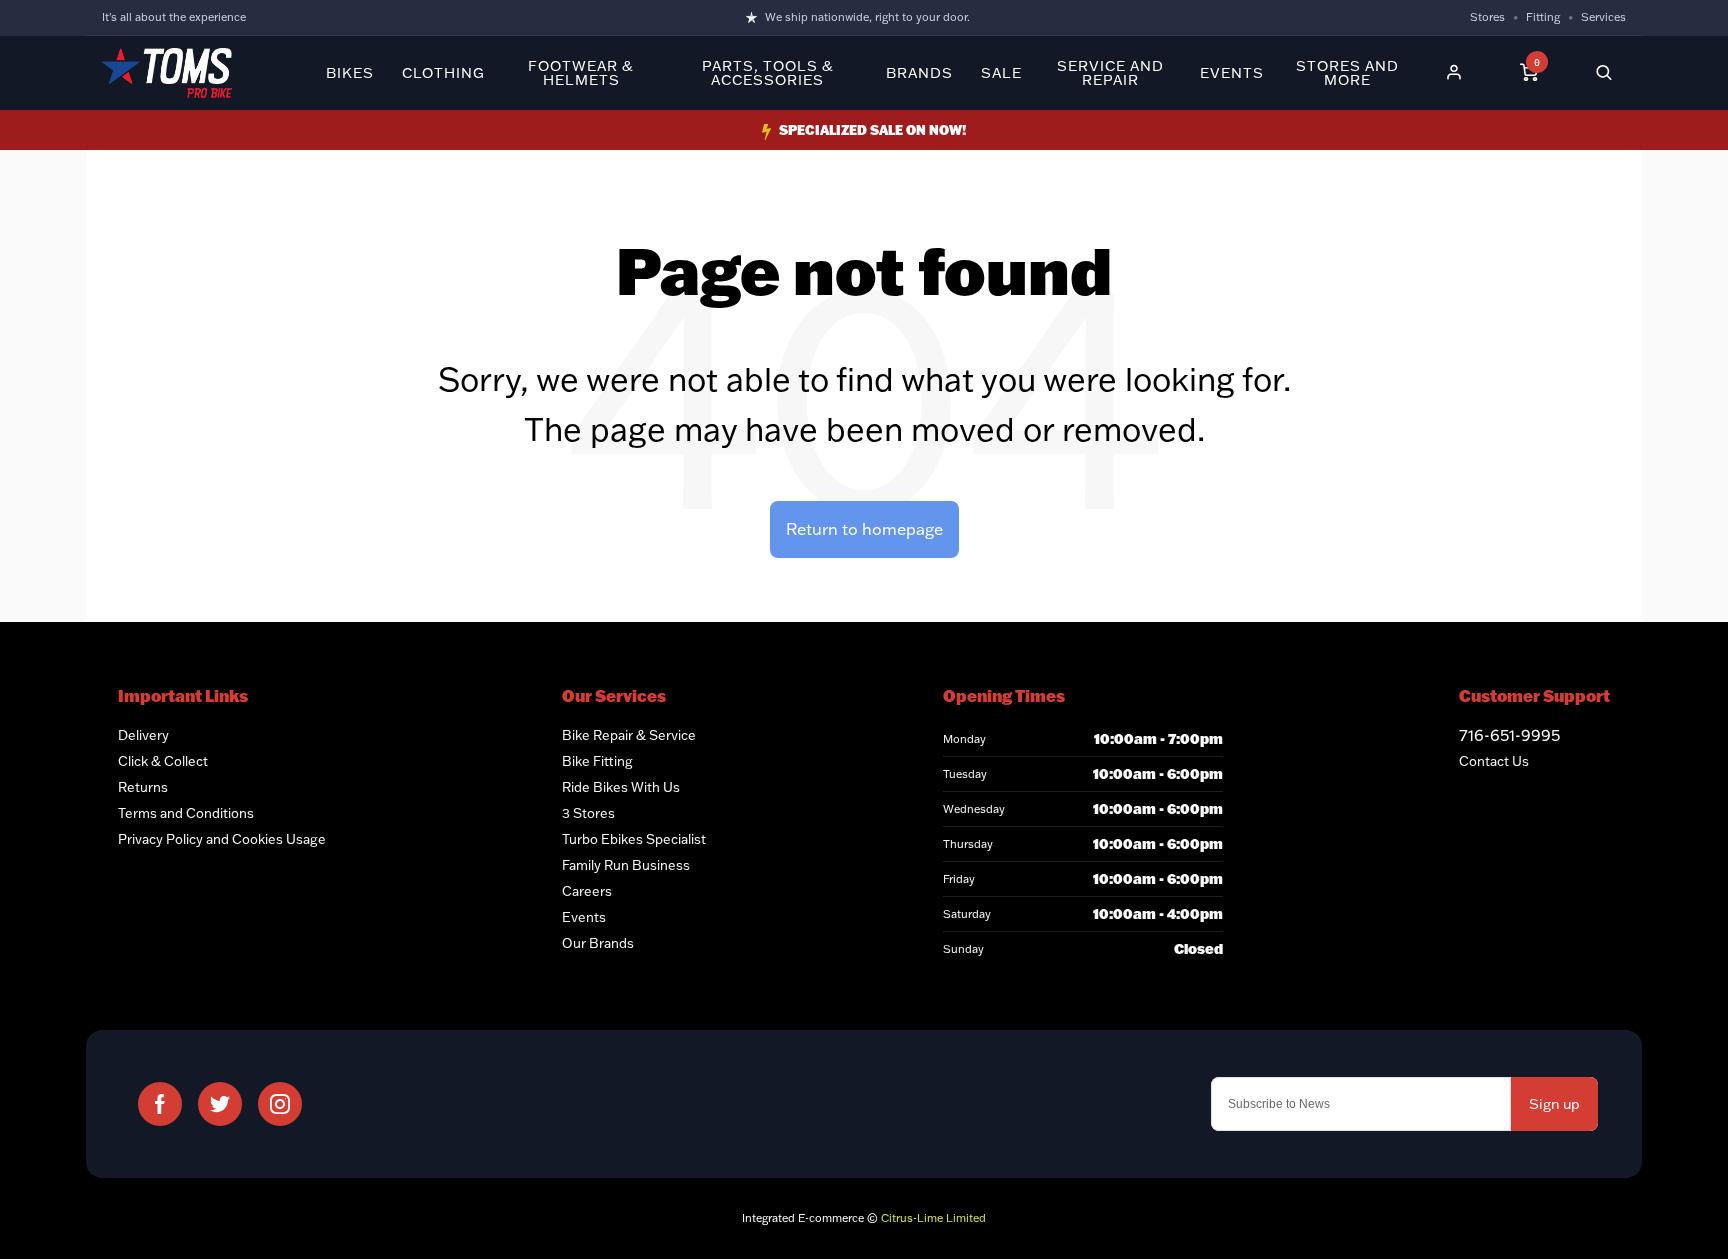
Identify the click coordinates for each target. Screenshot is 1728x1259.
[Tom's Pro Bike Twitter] (220, 1104)
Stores (1487, 17)
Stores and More (1347, 73)
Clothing (443, 73)
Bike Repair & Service (629, 735)
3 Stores (588, 813)
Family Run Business (626, 865)
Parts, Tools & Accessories (768, 73)
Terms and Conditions (186, 813)
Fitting (1543, 17)
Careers (587, 891)
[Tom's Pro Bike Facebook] (160, 1104)
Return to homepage (864, 529)
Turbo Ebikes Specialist (634, 839)
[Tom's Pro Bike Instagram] (280, 1104)
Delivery (143, 735)
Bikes (350, 73)
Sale (1001, 73)
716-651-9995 (1509, 735)
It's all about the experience (174, 17)
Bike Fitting (597, 761)
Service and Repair (1110, 73)
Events (1232, 73)
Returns (143, 787)
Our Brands (598, 943)
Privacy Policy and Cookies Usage (222, 839)
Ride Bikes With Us (621, 787)
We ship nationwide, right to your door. (867, 17)
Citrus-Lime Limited (933, 1218)
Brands (919, 73)
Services (1603, 17)
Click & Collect (163, 761)
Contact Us (1494, 761)
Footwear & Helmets (581, 73)
